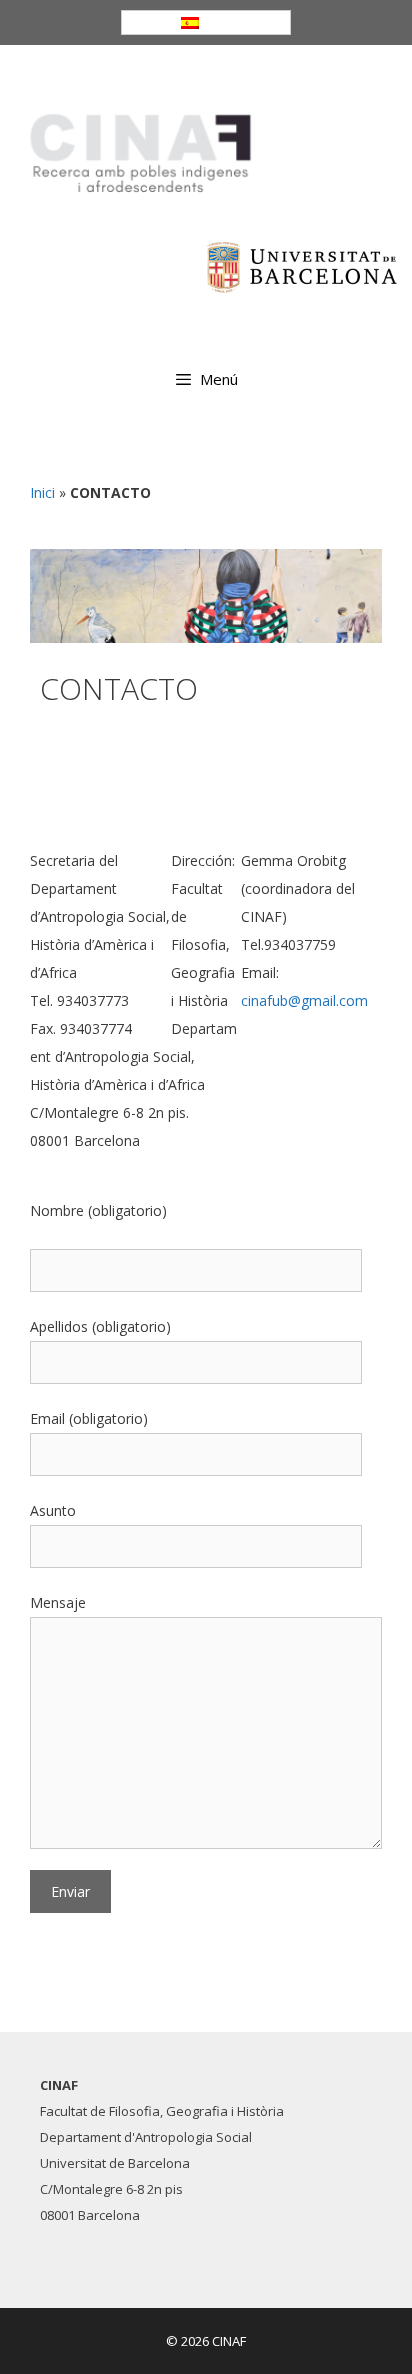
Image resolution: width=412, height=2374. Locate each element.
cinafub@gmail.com (304, 1000)
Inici (42, 492)
